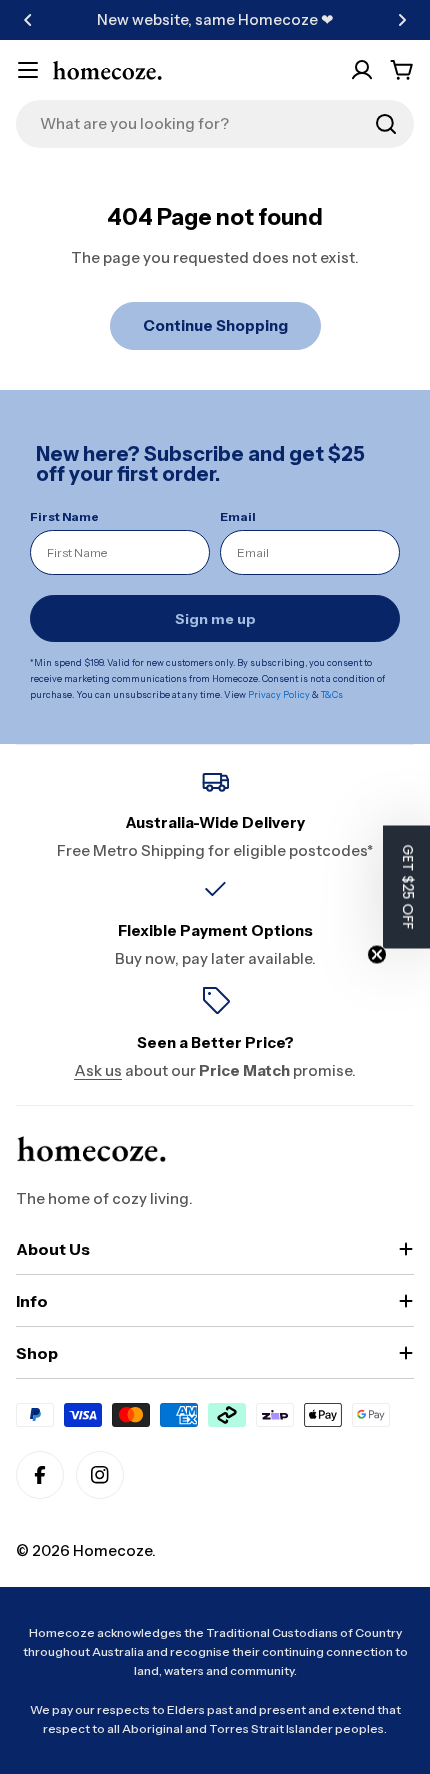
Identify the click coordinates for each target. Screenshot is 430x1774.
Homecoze (112, 1550)
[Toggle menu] (28, 70)
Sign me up (215, 619)
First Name (64, 516)
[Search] (386, 124)
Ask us (98, 1070)
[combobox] (215, 124)
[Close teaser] (377, 955)
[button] (28, 20)
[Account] (362, 70)
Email (238, 516)
